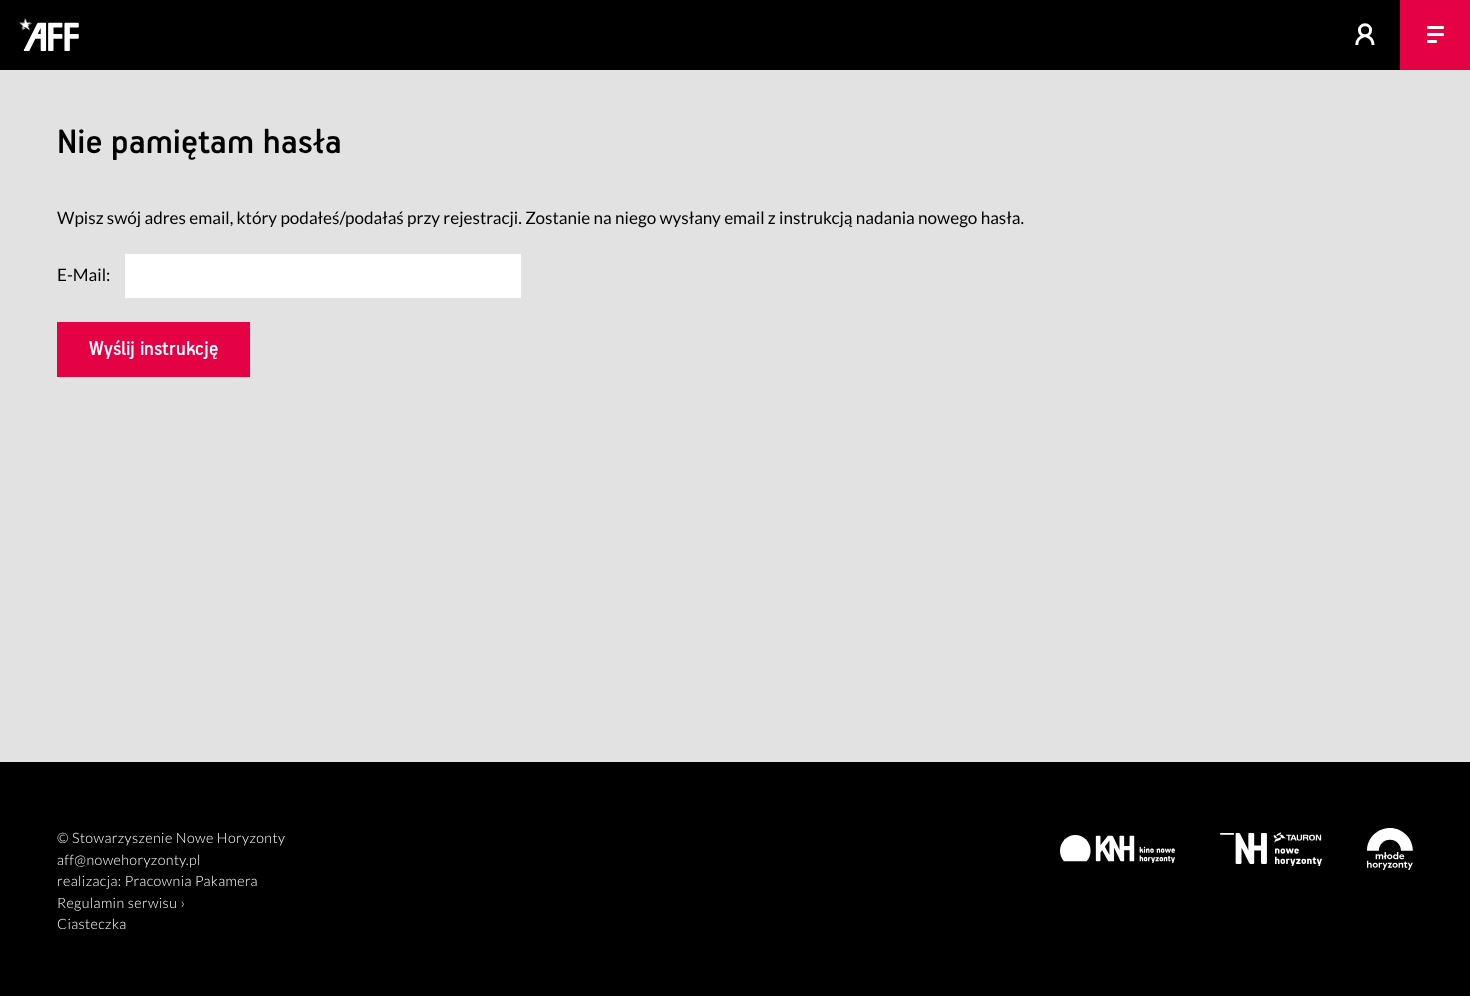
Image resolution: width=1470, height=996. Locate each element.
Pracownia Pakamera (191, 881)
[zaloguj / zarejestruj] (1365, 35)
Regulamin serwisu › (121, 903)
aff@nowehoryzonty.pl (129, 860)
